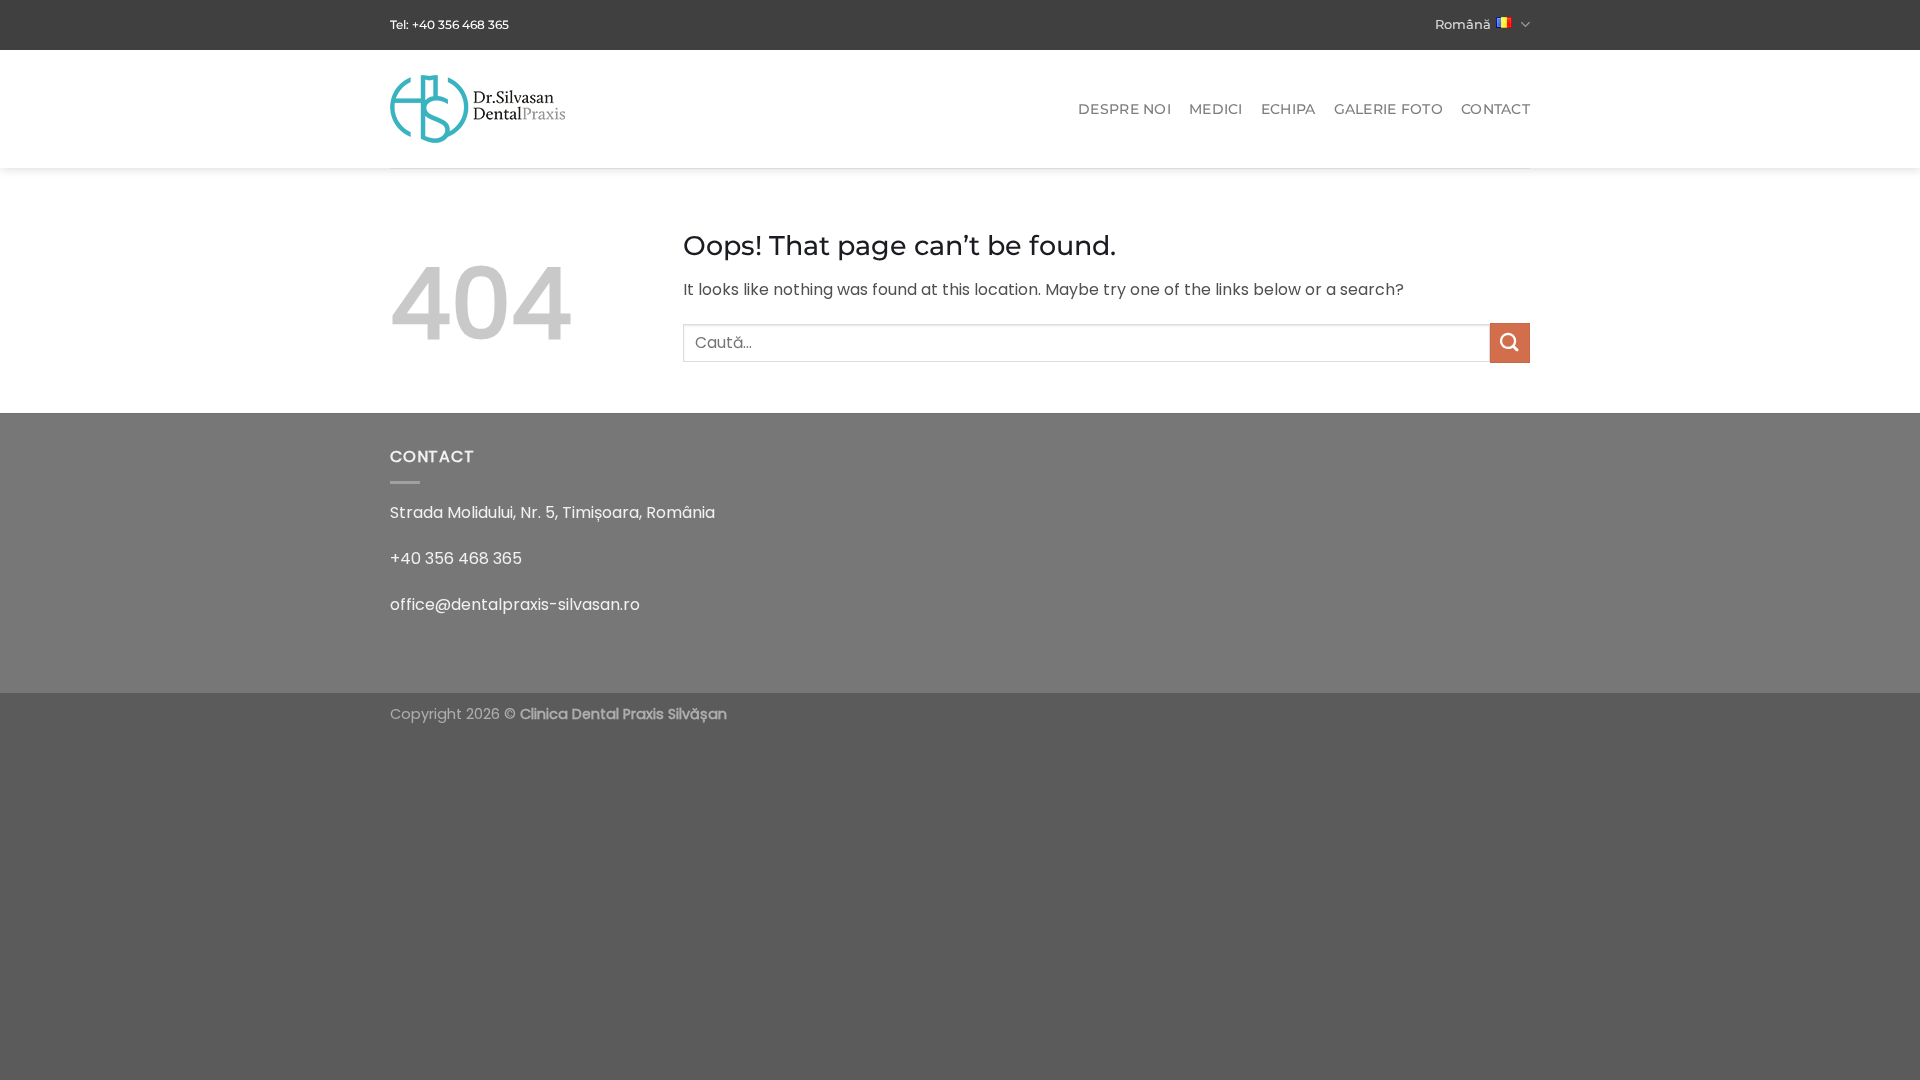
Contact (1495, 109)
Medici (1216, 109)
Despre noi (1124, 109)
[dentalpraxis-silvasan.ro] (490, 109)
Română (1463, 24)
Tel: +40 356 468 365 (449, 24)
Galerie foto (1388, 109)
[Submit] (1510, 342)
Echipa (1288, 109)
